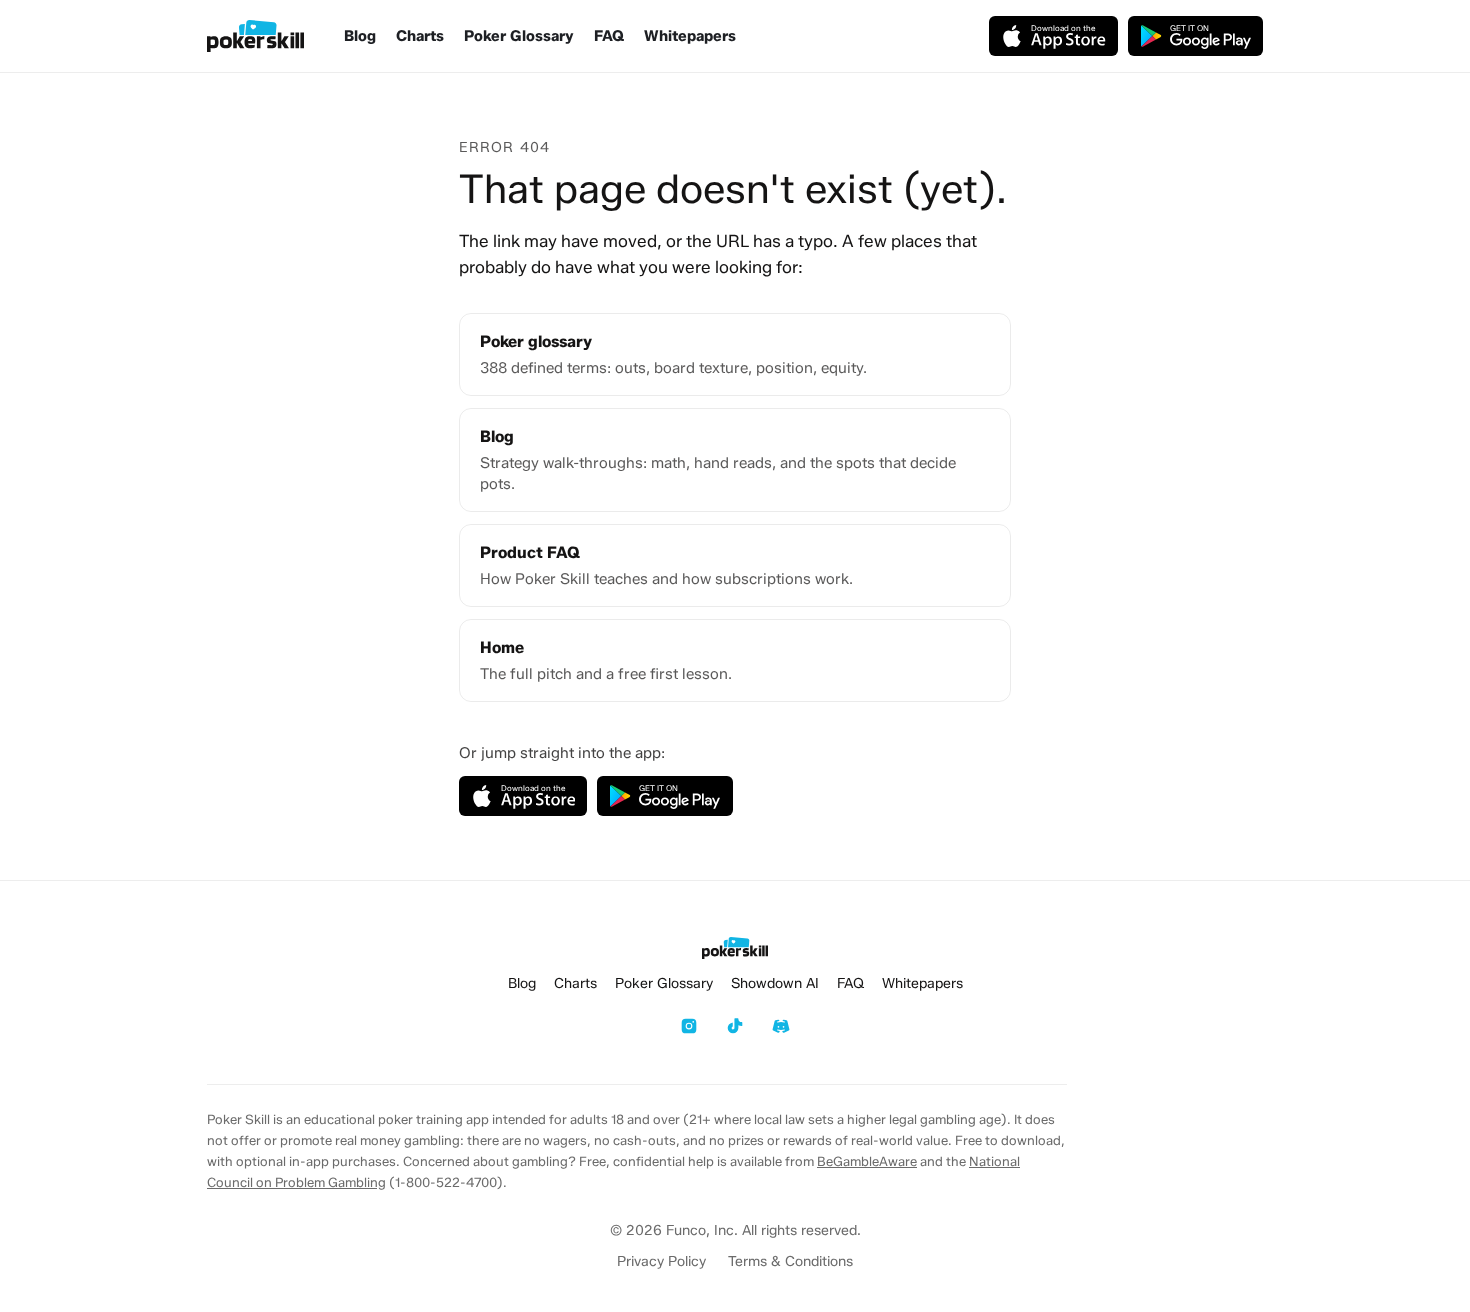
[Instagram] (689, 1026)
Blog (360, 36)
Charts (420, 36)
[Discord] (781, 1026)
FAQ (609, 36)
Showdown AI (775, 983)
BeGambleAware (867, 1161)
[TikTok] (735, 1026)
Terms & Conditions (790, 1261)
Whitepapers (690, 36)
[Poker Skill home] (255, 36)
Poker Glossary (519, 36)
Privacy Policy (661, 1261)
